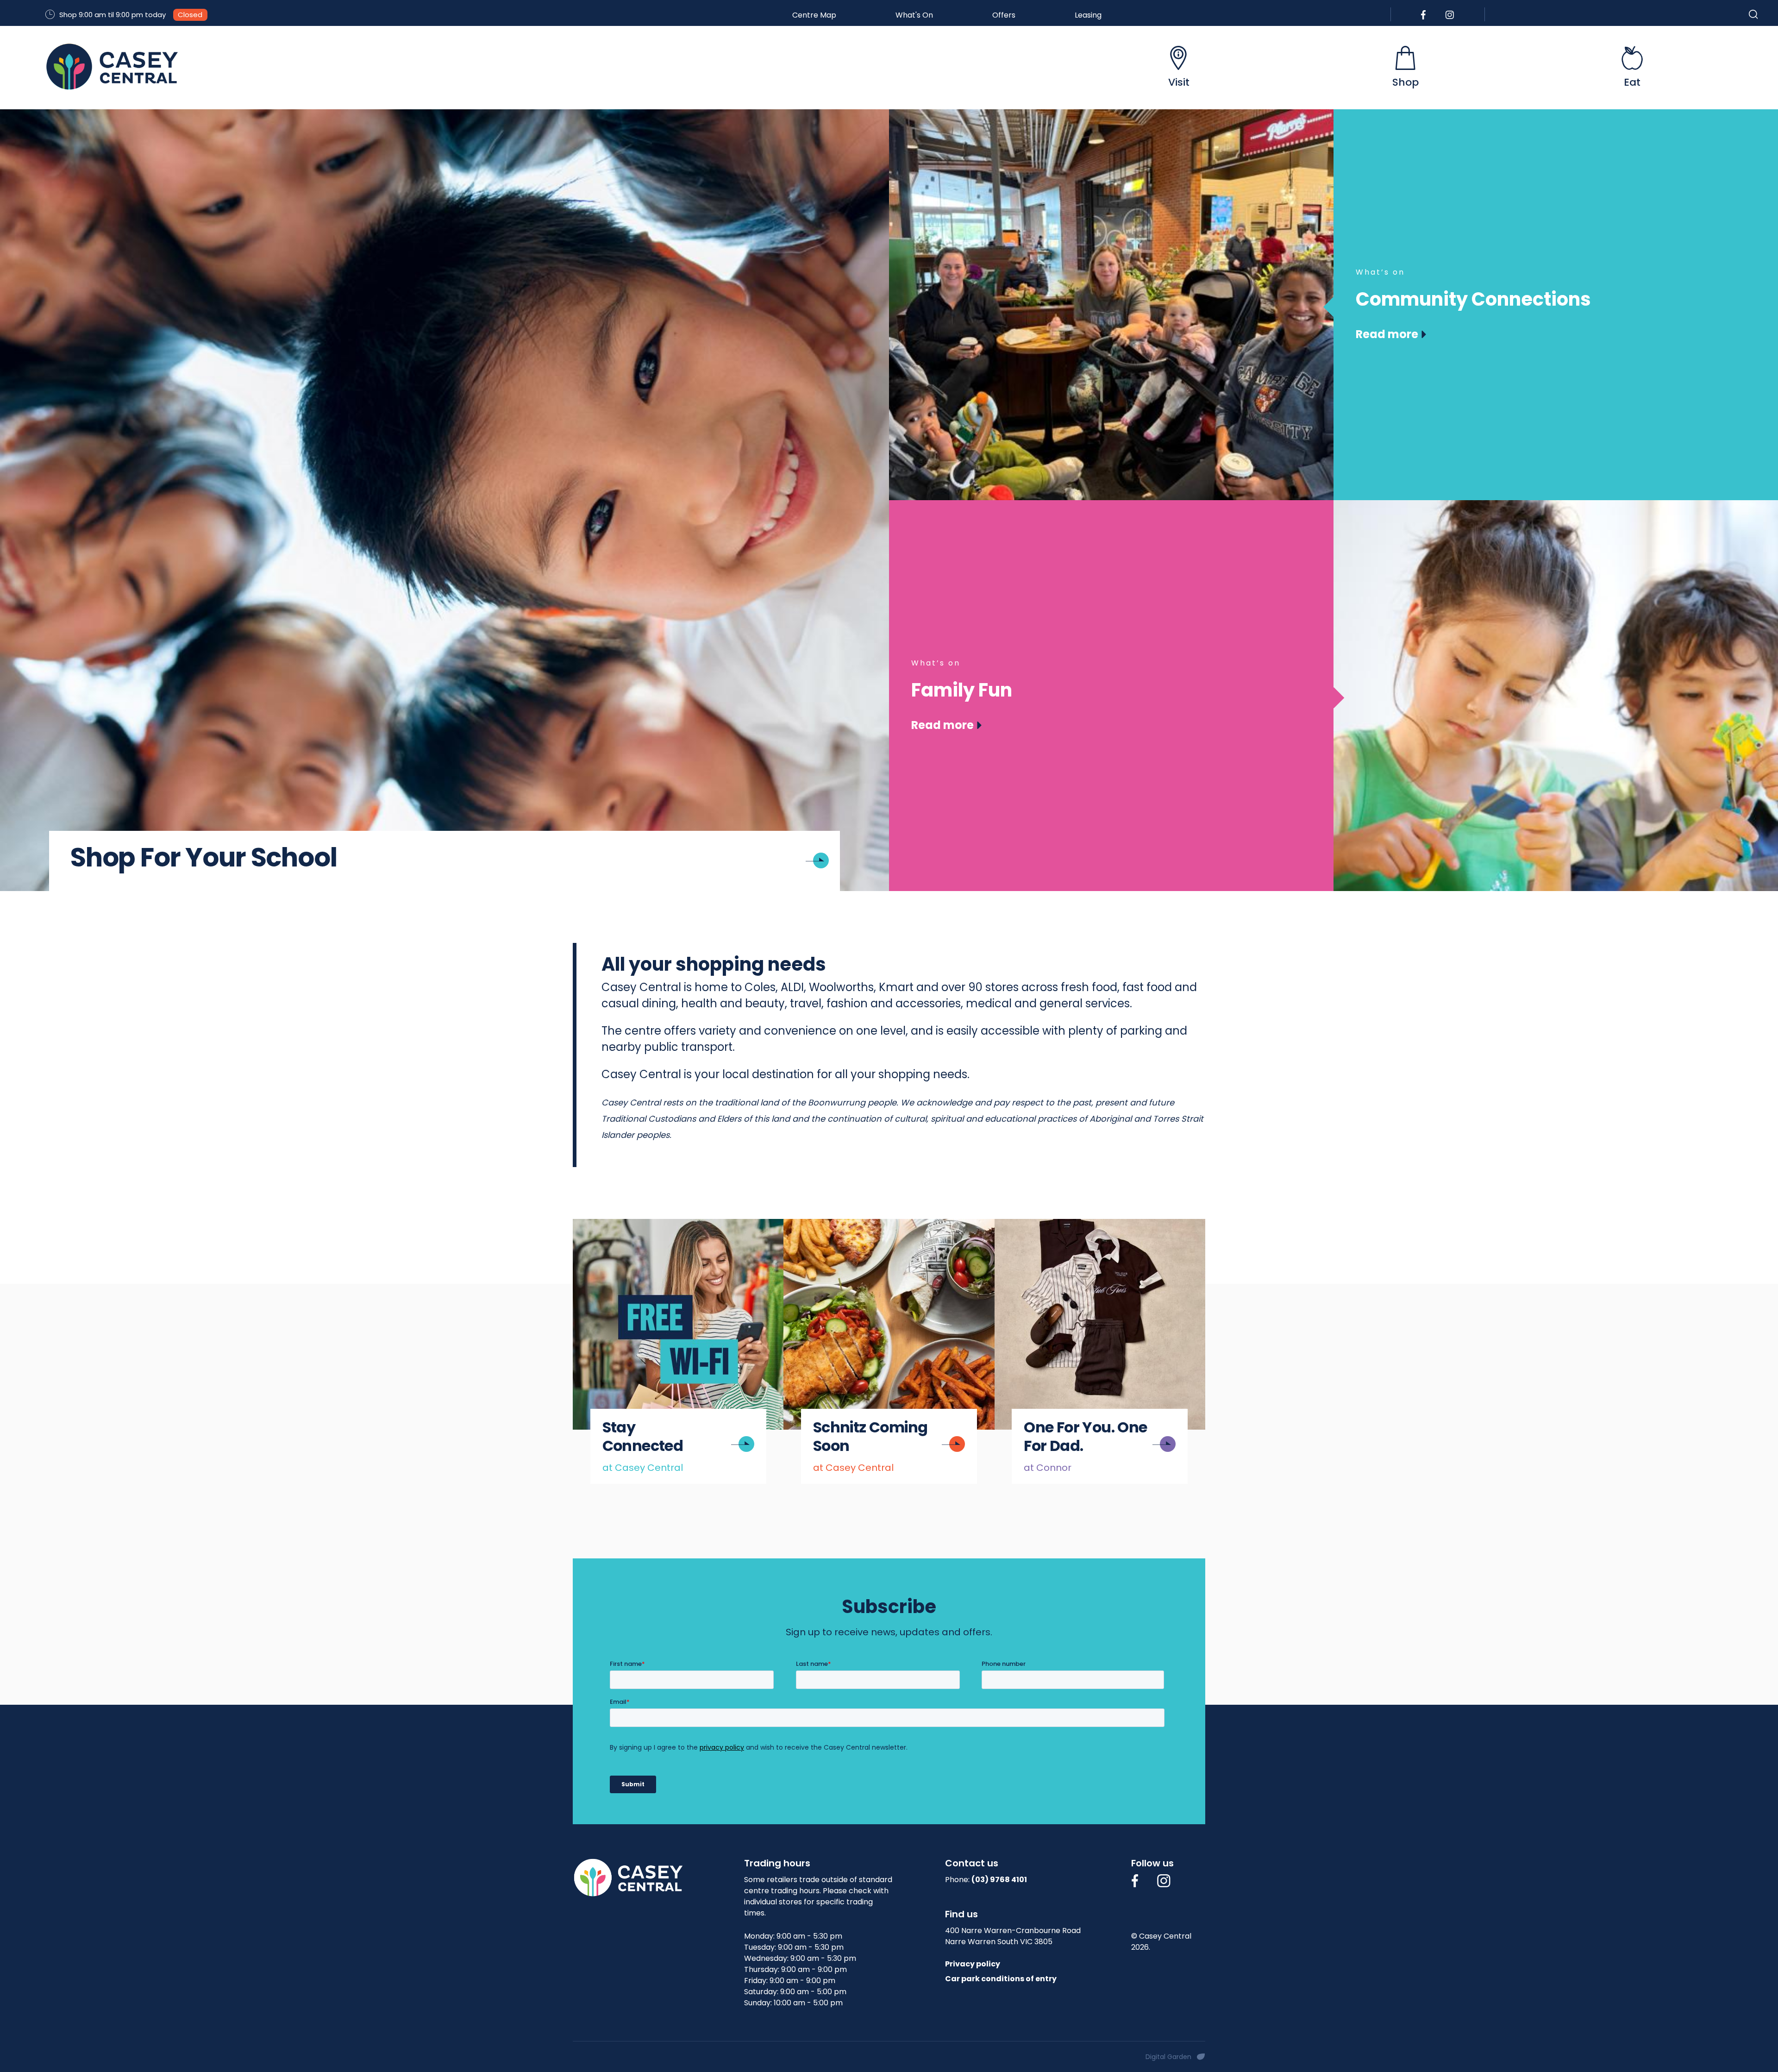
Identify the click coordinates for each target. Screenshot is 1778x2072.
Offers (1004, 15)
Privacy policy (973, 1964)
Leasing (1088, 15)
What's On (914, 15)
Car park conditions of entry (1001, 1979)
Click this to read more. (627, 1226)
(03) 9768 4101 (999, 1880)
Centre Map (814, 15)
